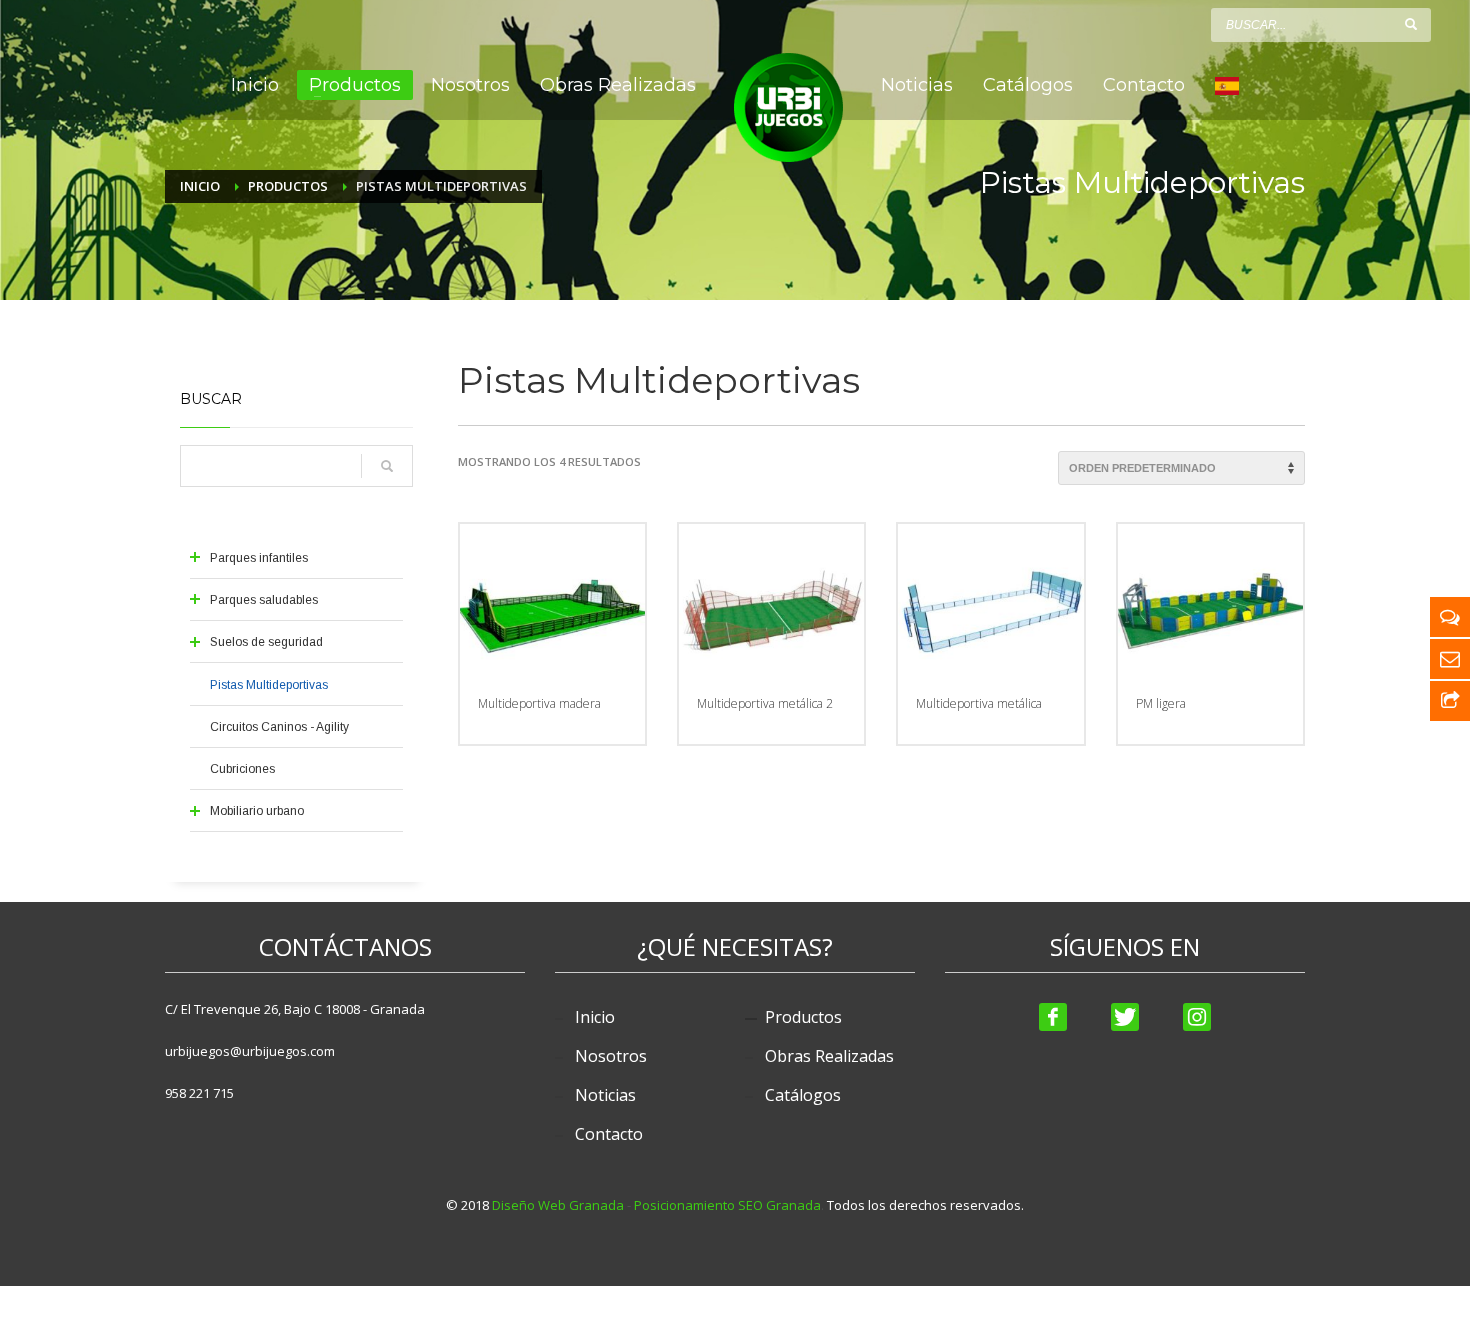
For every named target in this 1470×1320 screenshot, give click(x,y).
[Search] (387, 466)
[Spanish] (1227, 85)
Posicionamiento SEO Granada (727, 1205)
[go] (1411, 24)
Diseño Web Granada (558, 1205)
